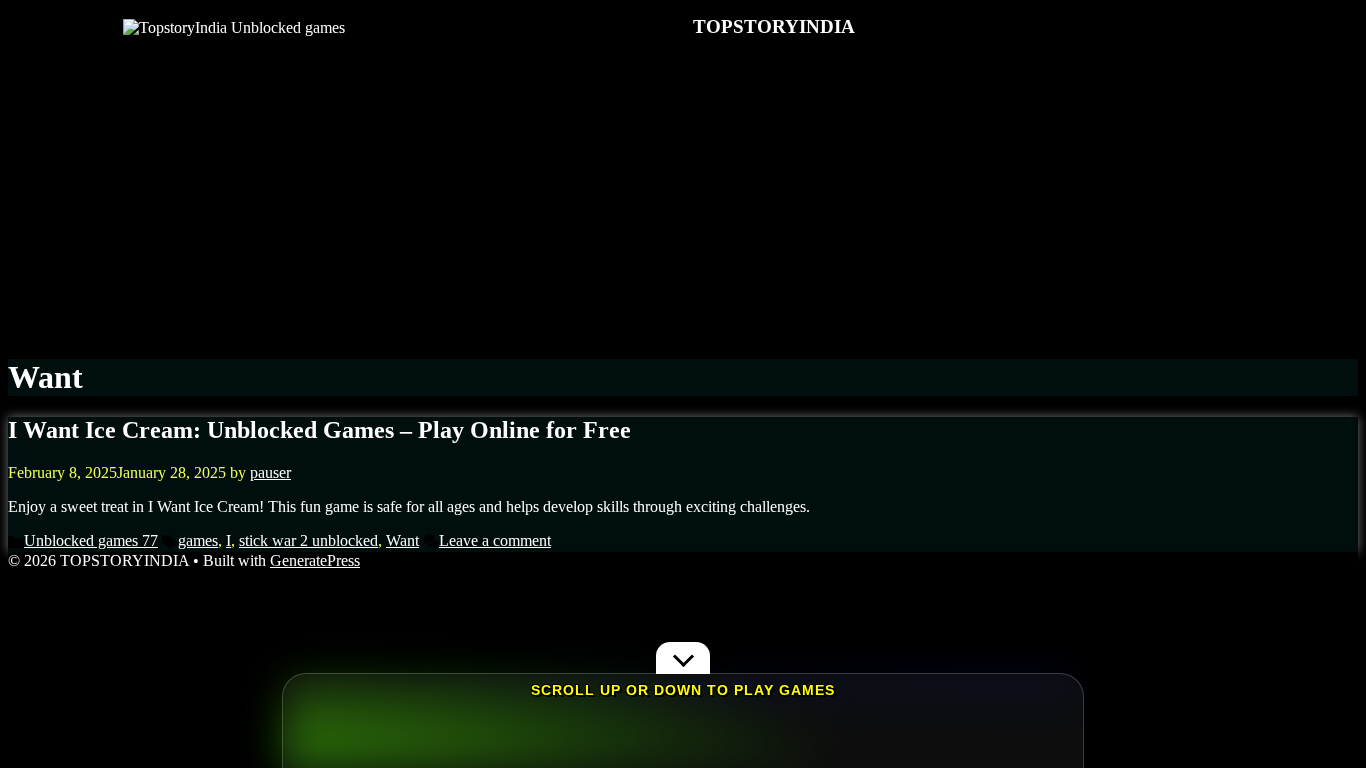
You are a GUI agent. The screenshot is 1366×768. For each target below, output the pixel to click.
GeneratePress (315, 560)
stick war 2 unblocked (308, 540)
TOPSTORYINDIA (774, 26)
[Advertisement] (683, 197)
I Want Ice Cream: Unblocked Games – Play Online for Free (319, 430)
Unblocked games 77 (91, 540)
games (198, 540)
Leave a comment (495, 540)
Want (402, 540)
